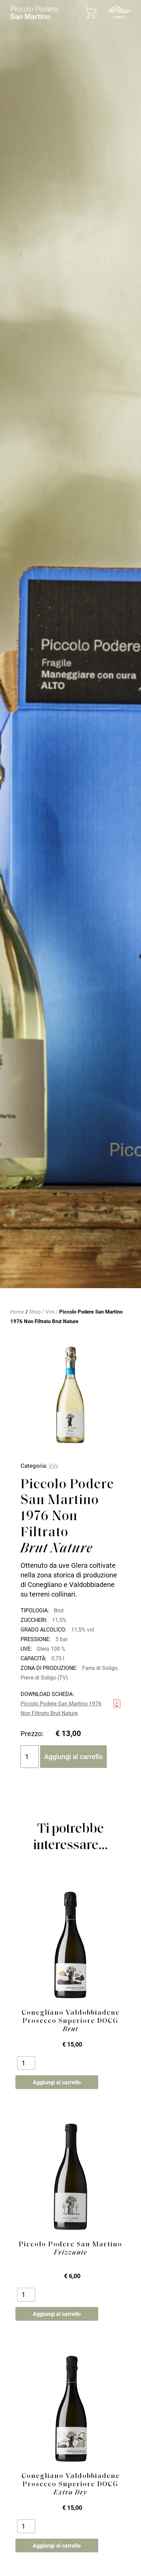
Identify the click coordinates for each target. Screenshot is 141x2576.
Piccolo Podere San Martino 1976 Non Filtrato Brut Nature (61, 1708)
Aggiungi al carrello (73, 1757)
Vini (50, 1312)
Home (17, 1312)
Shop (35, 1312)
